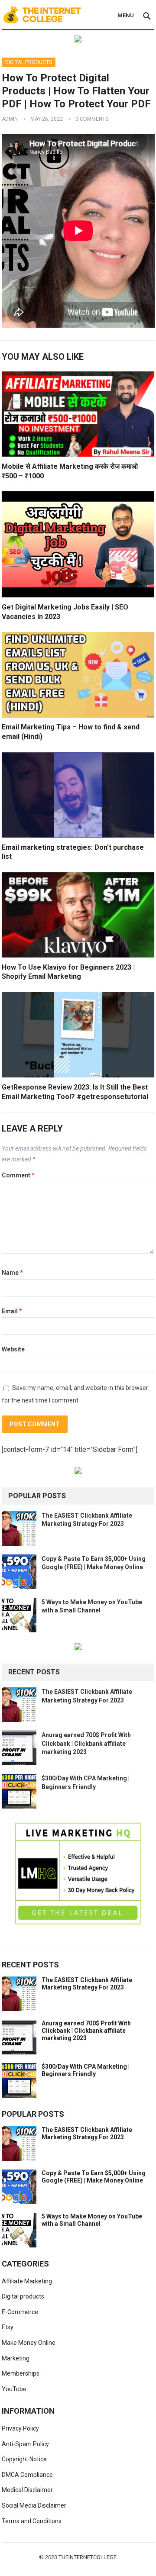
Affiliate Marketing (27, 2281)
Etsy (8, 2327)
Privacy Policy (20, 2428)
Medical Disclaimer (27, 2490)
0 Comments (92, 119)
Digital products (29, 62)
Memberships (21, 2373)
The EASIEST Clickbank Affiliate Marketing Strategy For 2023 (87, 1984)
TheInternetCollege (88, 2557)
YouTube (14, 2389)
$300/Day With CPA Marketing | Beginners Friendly (86, 2070)
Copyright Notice (24, 2459)
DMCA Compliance (27, 2475)
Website (13, 1349)
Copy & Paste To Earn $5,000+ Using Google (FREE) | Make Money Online (94, 2177)
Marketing (16, 2358)
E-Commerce (20, 2312)
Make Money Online (29, 2343)
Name (12, 1273)
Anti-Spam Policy (25, 2444)
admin (10, 119)
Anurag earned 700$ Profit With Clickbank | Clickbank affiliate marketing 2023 (86, 1743)
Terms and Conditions (32, 2521)
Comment (18, 1175)
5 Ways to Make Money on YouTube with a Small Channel (92, 2220)
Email (12, 1311)
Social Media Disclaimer (34, 2505)
